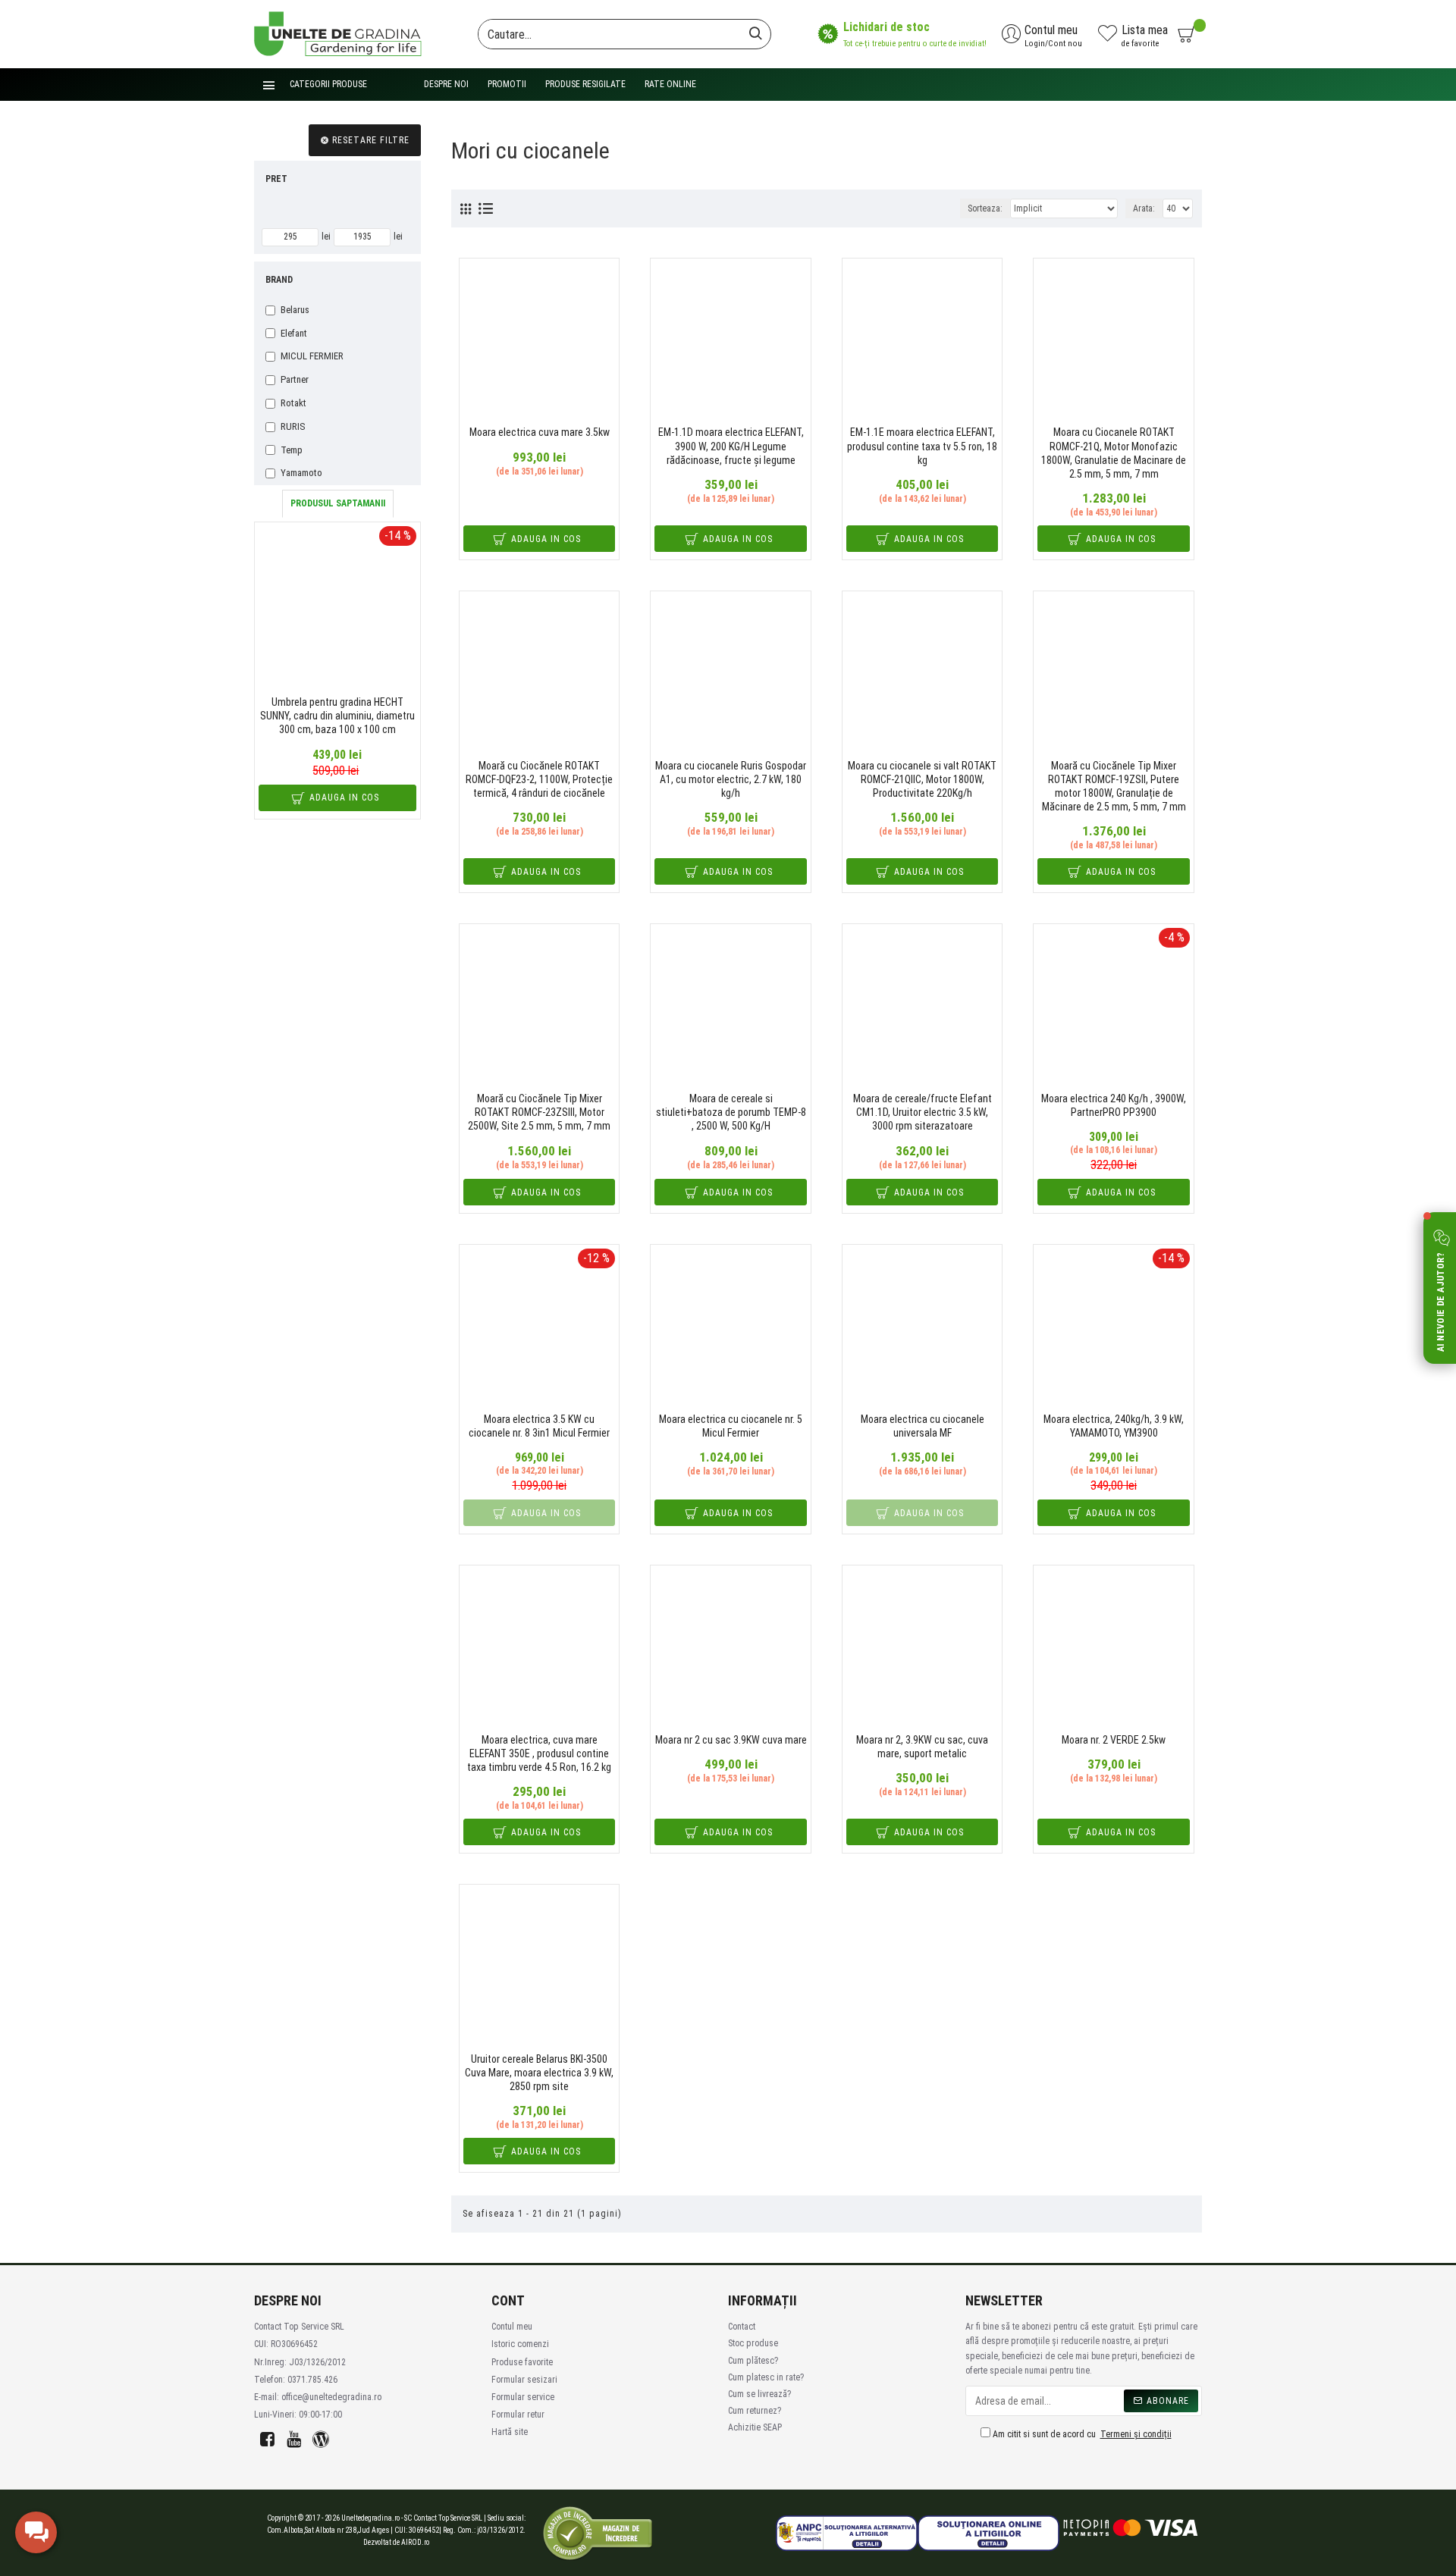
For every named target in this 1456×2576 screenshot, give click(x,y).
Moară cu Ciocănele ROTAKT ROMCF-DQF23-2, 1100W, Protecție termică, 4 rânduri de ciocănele (539, 779)
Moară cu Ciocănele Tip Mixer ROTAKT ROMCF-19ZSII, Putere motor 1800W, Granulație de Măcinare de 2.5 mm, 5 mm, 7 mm (1114, 787)
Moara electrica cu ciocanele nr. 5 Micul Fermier (731, 1426)
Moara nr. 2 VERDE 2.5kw (1114, 1740)
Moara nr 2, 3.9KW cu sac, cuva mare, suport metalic (922, 1747)
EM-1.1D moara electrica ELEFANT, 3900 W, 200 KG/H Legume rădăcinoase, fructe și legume (731, 446)
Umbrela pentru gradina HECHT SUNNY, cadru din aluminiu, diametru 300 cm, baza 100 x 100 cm (337, 716)
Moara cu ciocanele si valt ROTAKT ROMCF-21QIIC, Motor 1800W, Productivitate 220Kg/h (922, 779)
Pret (276, 179)
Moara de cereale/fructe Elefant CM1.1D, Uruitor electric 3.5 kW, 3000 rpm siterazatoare (923, 1112)
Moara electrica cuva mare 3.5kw (540, 432)
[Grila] (466, 209)
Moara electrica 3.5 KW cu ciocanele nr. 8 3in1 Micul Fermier (539, 1426)
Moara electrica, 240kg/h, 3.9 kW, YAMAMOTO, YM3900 (1114, 1426)
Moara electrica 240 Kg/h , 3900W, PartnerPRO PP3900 (1114, 1105)
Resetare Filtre (371, 140)
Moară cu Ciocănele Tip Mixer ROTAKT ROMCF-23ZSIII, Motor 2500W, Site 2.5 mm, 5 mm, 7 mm (539, 1112)
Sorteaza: (985, 208)
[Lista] (486, 208)
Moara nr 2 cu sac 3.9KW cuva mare (731, 1740)
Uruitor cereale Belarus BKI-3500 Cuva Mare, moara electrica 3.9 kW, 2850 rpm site (539, 2073)
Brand (279, 280)
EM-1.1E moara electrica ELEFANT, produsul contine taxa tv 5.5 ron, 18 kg (922, 446)
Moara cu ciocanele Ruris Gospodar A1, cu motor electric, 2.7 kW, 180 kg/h (731, 779)
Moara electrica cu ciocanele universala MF (923, 1426)
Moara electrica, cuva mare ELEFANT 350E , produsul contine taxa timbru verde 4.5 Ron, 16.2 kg (539, 1753)
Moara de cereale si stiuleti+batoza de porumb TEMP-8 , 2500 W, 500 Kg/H (731, 1112)
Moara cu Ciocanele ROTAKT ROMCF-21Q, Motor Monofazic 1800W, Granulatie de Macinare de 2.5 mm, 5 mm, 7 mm (1114, 453)
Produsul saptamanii (338, 503)
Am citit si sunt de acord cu (1081, 2434)
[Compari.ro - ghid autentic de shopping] (598, 2533)
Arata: (1144, 208)
